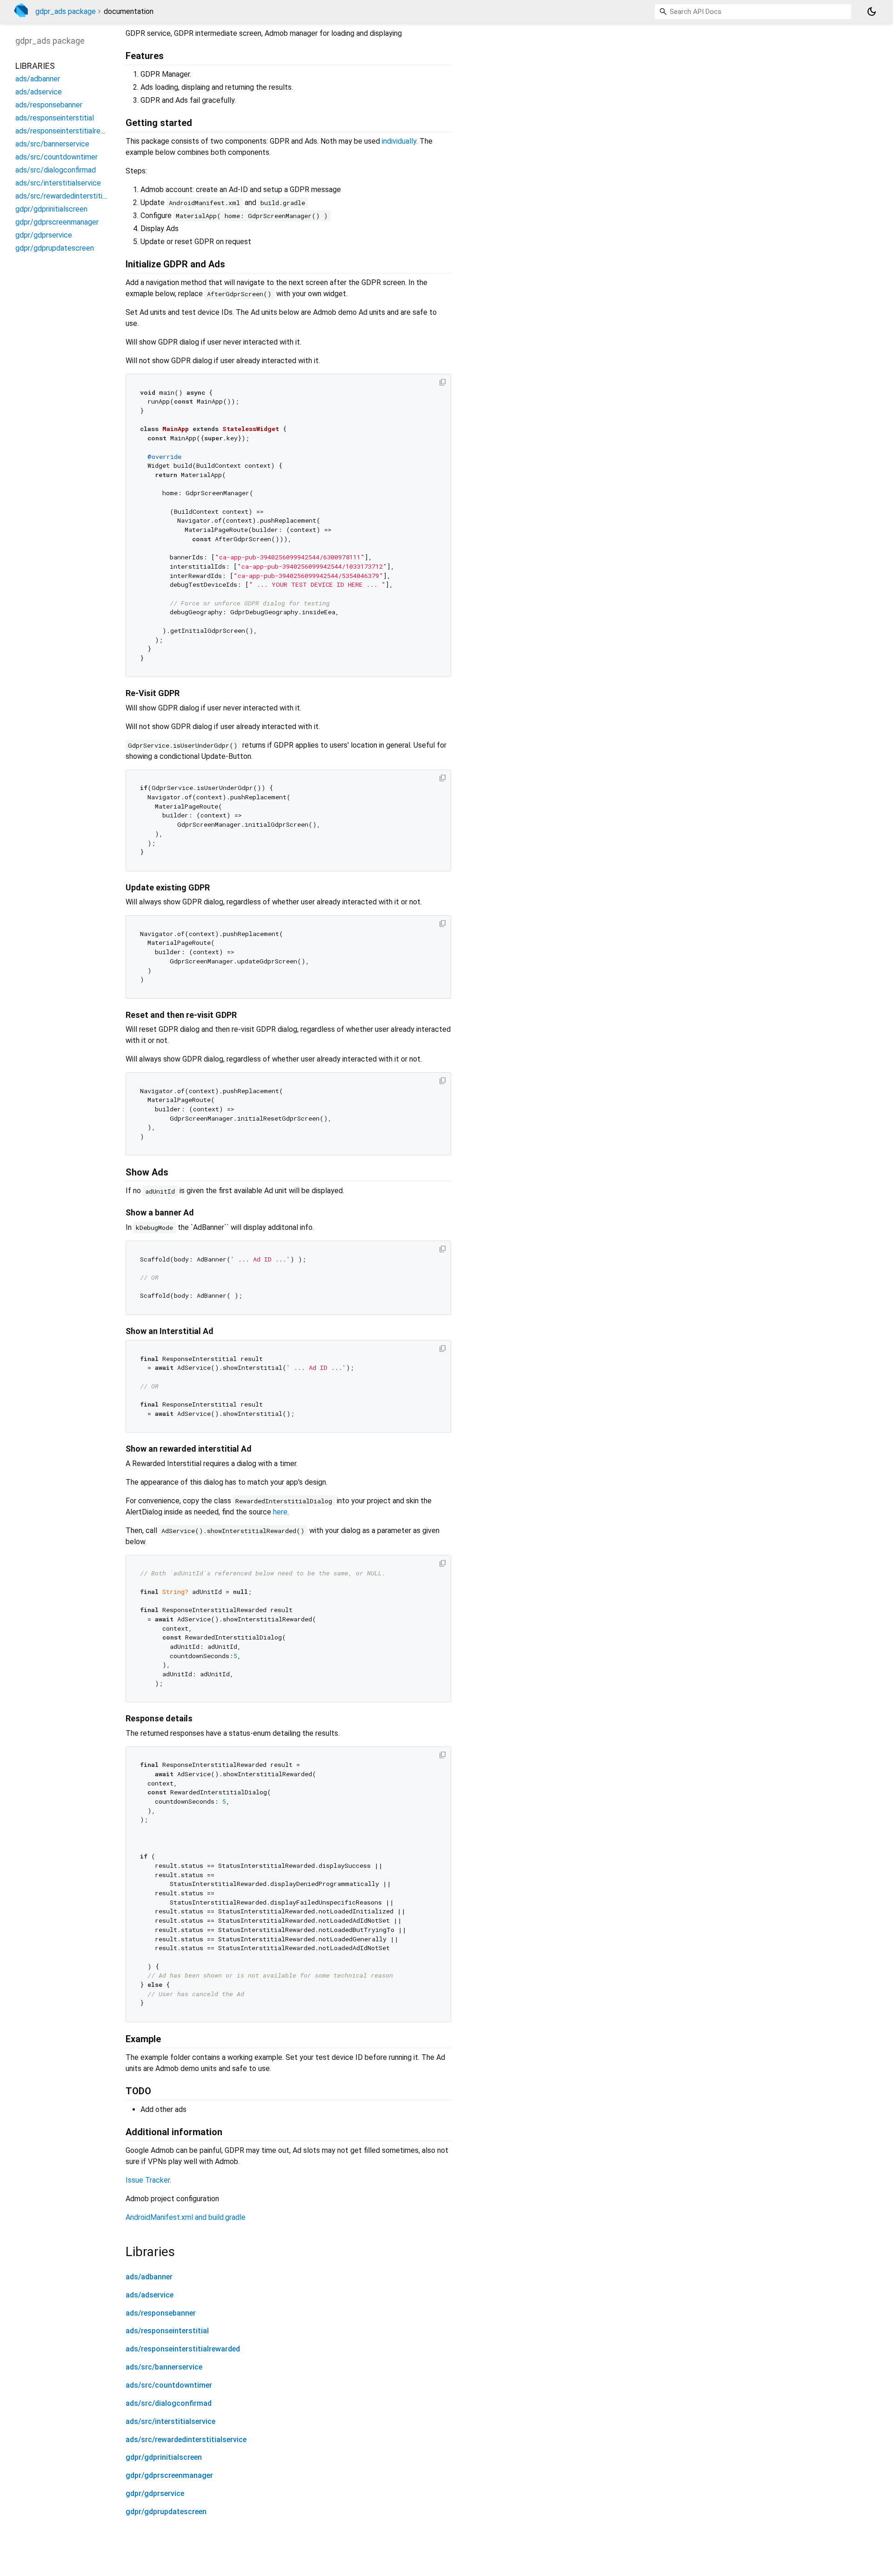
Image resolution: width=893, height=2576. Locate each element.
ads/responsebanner (161, 2313)
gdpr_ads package (66, 11)
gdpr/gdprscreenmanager (169, 2475)
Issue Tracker (148, 2180)
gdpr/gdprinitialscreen (164, 2457)
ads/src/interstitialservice (170, 2421)
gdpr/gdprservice (155, 2493)
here (280, 1512)
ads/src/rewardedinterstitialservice (186, 2440)
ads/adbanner (149, 2277)
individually (399, 141)
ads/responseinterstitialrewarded (183, 2349)
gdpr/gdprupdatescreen (166, 2512)
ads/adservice (150, 2295)
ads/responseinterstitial (167, 2331)
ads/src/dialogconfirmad (169, 2403)
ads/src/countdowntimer (169, 2385)
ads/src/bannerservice (164, 2367)
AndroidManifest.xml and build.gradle (186, 2217)
